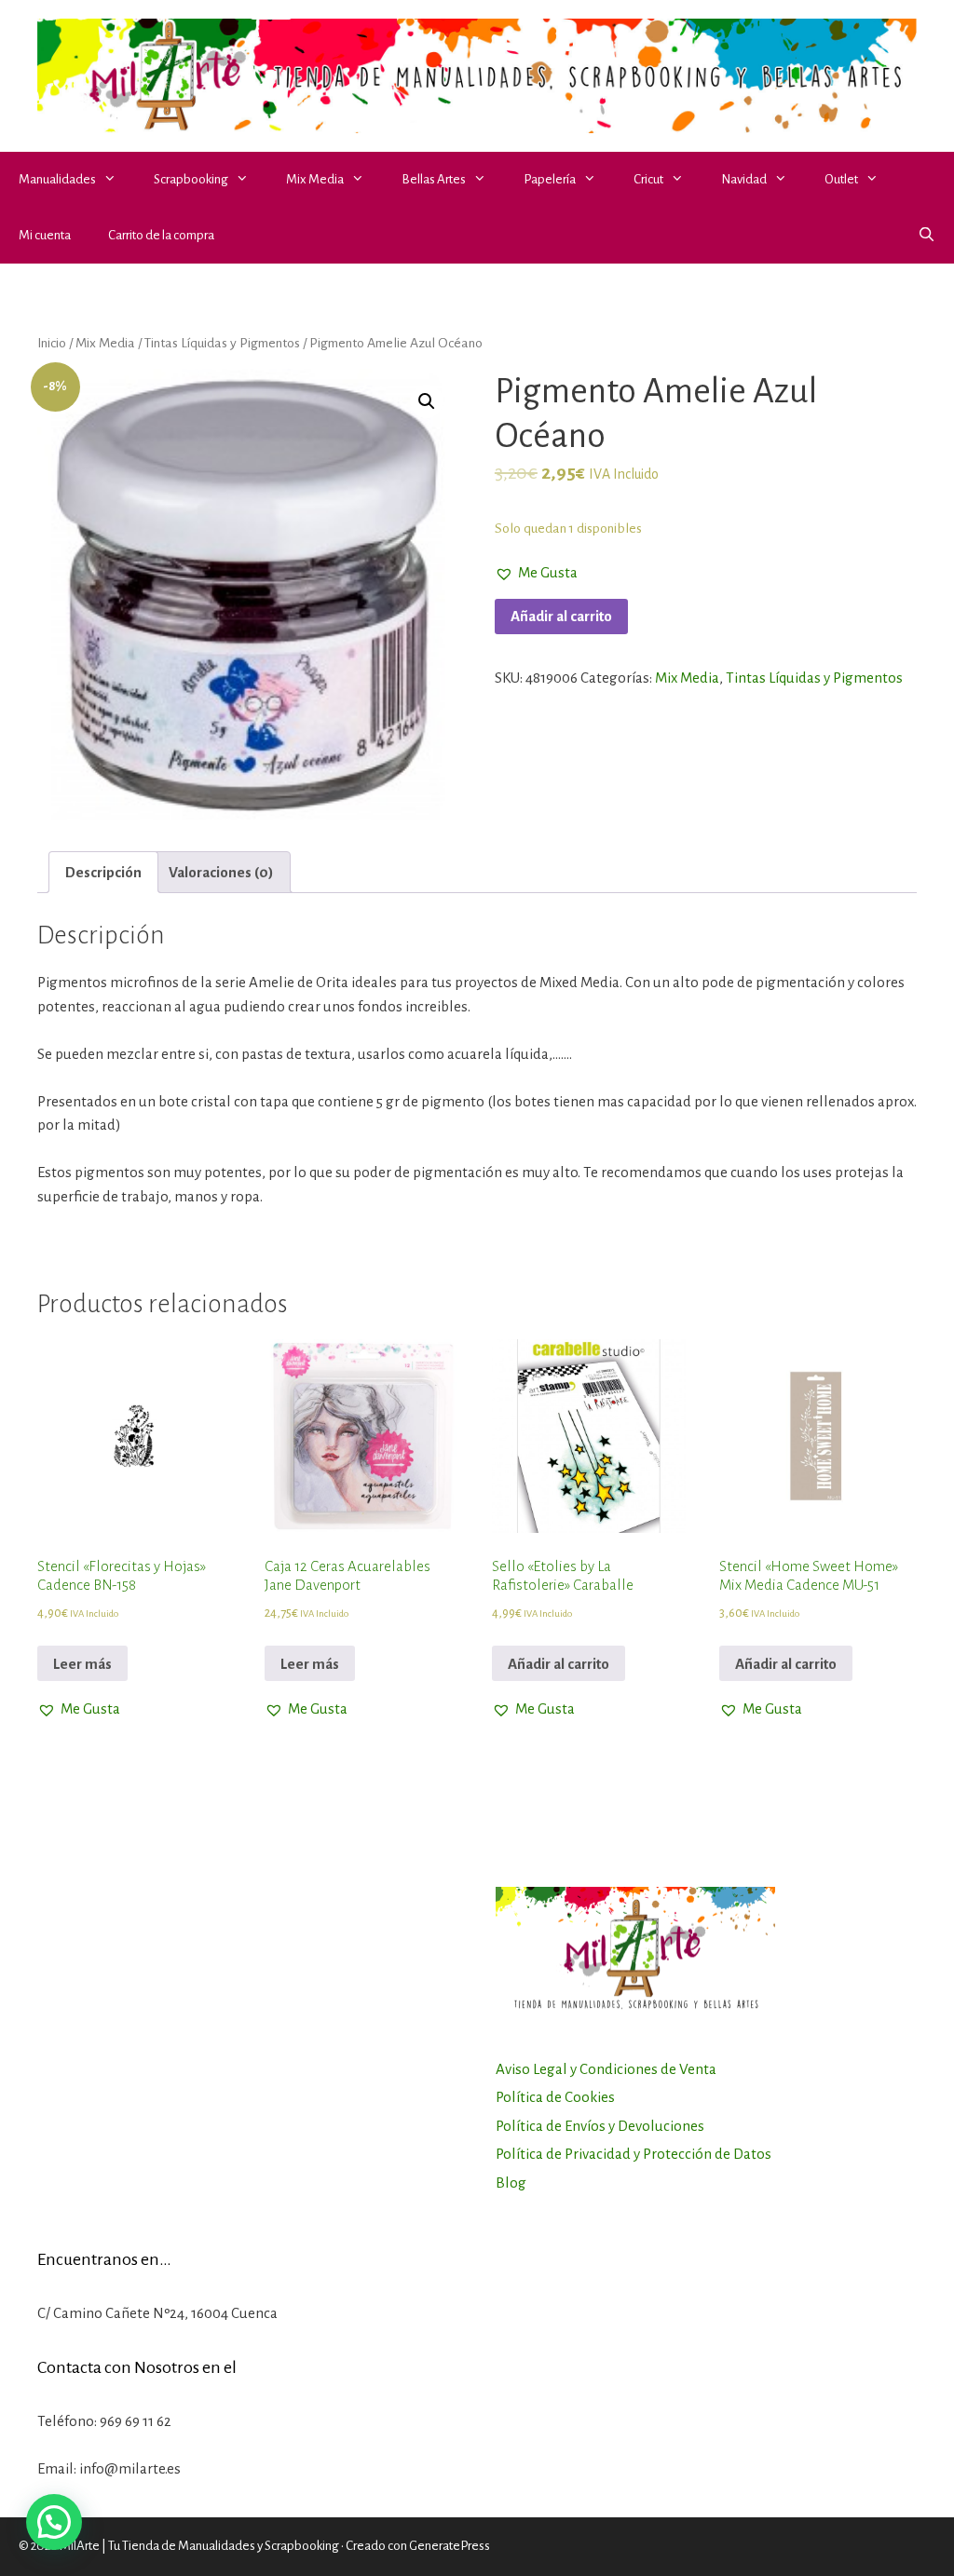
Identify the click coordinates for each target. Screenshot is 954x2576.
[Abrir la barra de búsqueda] (927, 236)
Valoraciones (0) (221, 872)
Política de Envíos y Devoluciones (600, 2126)
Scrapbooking (191, 179)
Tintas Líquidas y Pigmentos (222, 343)
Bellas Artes (434, 179)
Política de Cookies (555, 2097)
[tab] (103, 872)
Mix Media (315, 179)
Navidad (744, 179)
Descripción (103, 872)
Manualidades (57, 179)
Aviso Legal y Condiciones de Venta (606, 2069)
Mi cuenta (45, 235)
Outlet (841, 179)
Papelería (550, 179)
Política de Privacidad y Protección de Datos (634, 2154)
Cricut (648, 179)
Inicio (52, 343)
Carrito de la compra (161, 235)
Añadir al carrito (561, 616)
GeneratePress (450, 2546)
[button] (116, 180)
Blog (511, 2183)
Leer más (82, 1664)
